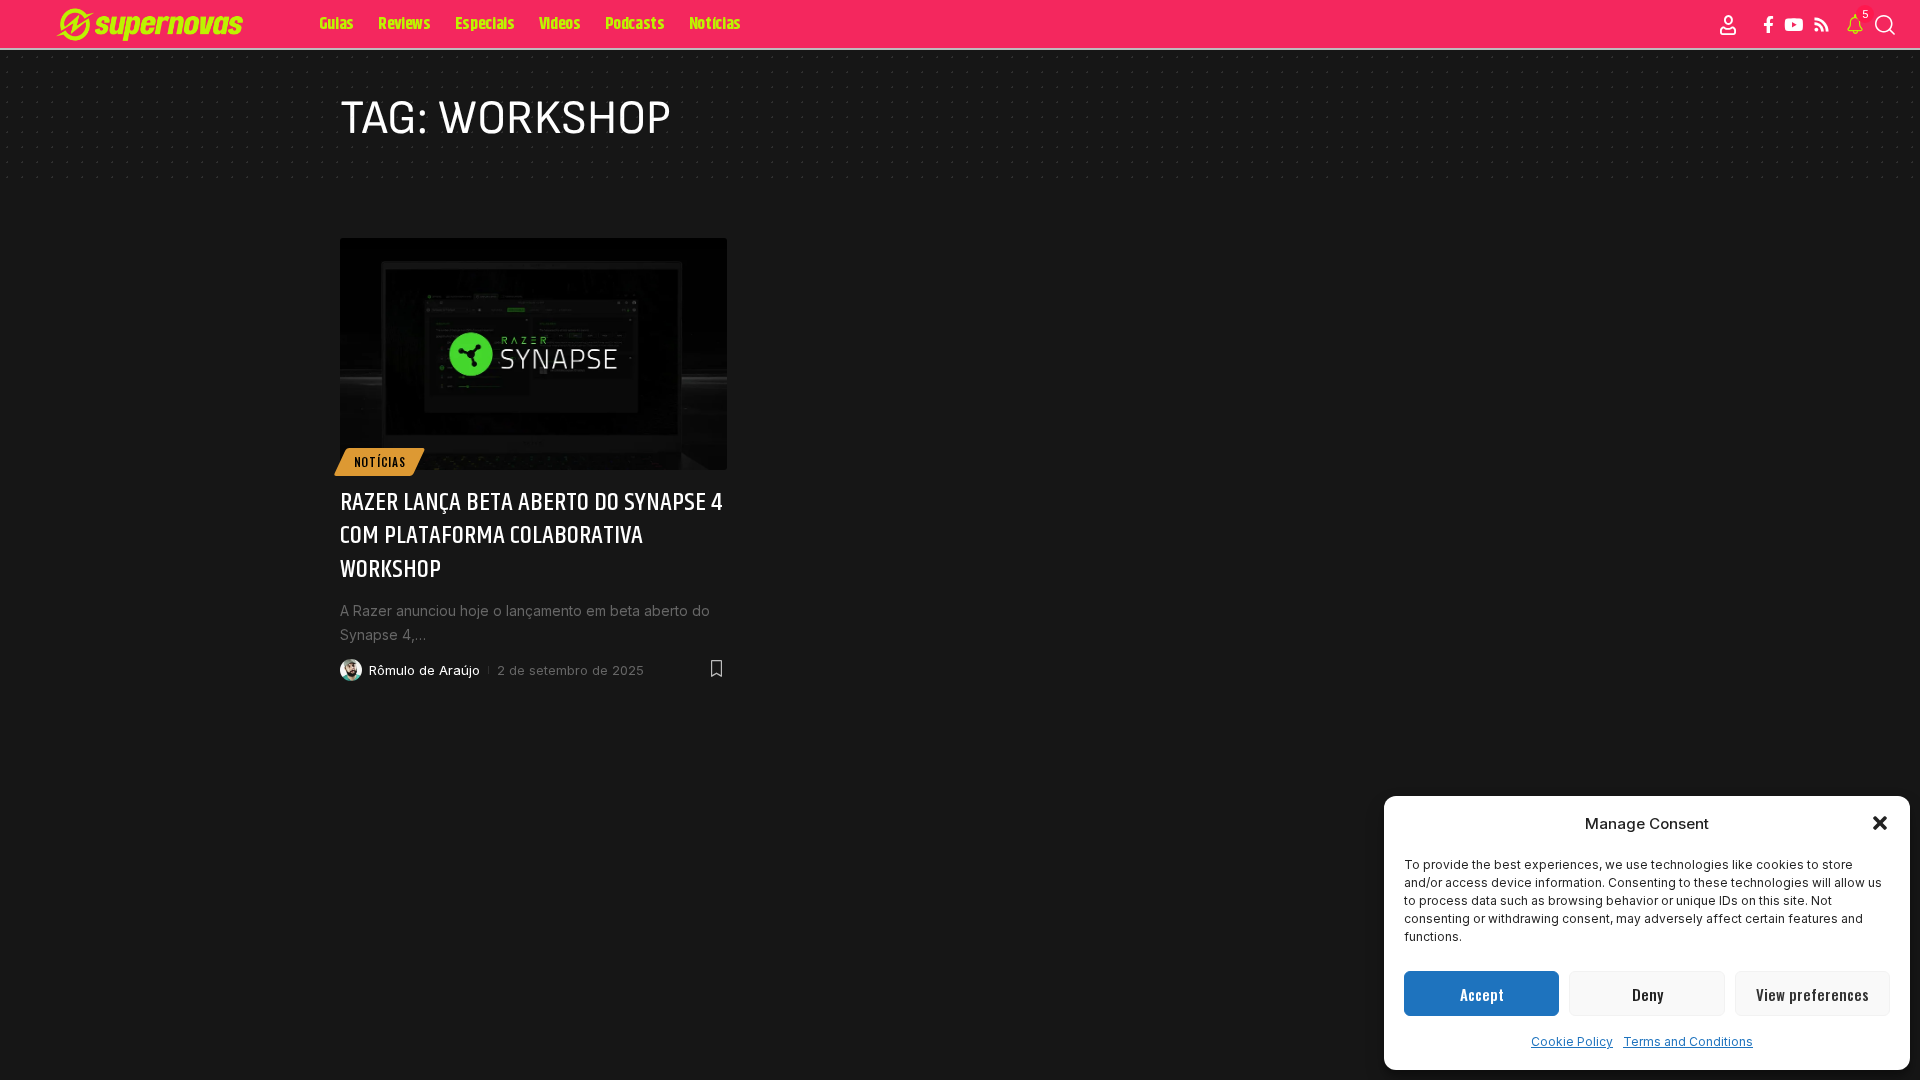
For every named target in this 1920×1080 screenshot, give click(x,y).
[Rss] (1821, 25)
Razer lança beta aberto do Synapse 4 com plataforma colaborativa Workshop (531, 536)
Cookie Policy (1572, 1041)
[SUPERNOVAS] (153, 25)
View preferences (1812, 994)
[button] (1880, 823)
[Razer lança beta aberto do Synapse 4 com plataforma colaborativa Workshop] (533, 354)
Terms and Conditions (1688, 1041)
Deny (1647, 994)
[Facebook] (1768, 25)
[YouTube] (1793, 25)
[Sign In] (1728, 25)
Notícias (380, 461)
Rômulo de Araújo (424, 670)
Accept (1482, 994)
